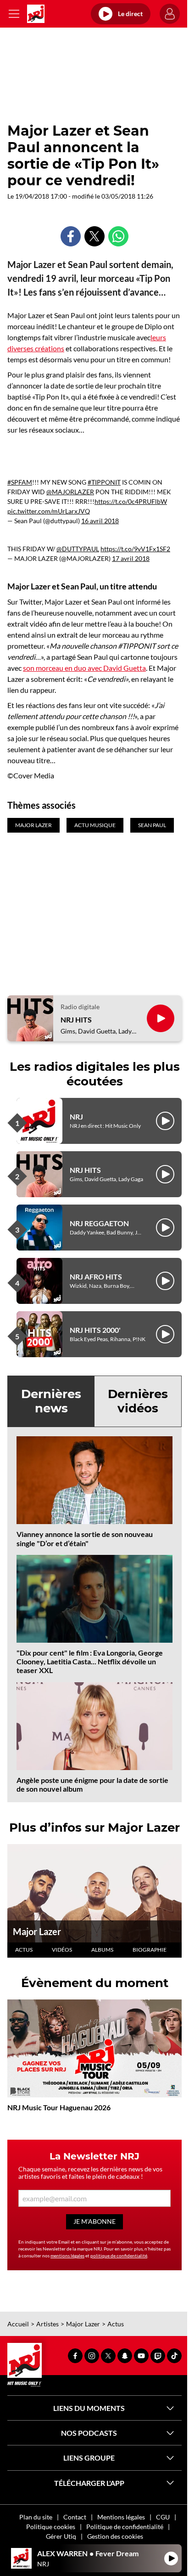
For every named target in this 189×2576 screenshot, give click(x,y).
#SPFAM (20, 482)
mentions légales (67, 2256)
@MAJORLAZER (70, 492)
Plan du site (36, 2517)
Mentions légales (121, 2517)
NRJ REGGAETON (99, 1223)
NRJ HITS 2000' (95, 1330)
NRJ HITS (76, 1020)
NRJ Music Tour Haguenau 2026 (59, 2107)
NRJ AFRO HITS (96, 1277)
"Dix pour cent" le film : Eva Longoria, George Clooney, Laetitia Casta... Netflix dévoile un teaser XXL (90, 1661)
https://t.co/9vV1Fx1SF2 (135, 549)
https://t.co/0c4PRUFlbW (131, 501)
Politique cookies (51, 2527)
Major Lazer (37, 1931)
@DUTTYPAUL (78, 549)
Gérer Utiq (61, 2536)
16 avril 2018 (100, 521)
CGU (163, 2517)
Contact (75, 2517)
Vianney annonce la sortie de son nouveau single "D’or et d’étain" (85, 1538)
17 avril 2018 (131, 558)
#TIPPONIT (104, 482)
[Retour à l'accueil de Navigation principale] (36, 14)
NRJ (76, 1117)
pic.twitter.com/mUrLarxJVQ (49, 511)
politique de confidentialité (119, 2256)
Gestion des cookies (115, 2536)
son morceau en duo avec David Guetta (84, 668)
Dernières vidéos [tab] (138, 1401)
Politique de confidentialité (125, 2527)
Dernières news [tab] (51, 1401)
